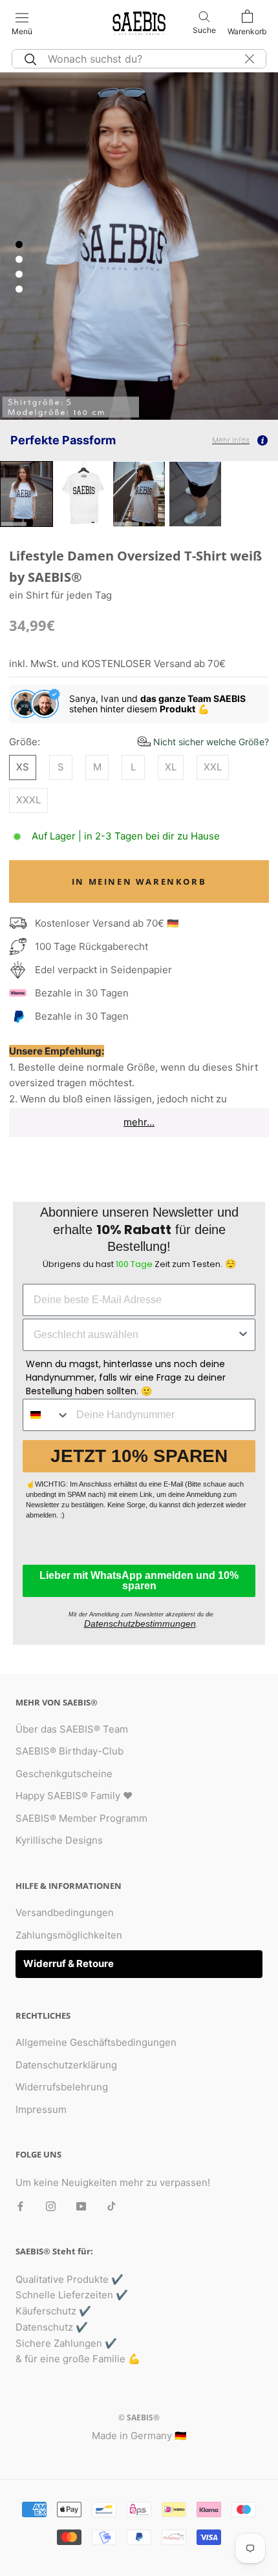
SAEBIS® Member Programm (81, 1818)
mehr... (139, 1122)
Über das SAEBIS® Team (72, 1729)
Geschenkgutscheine (64, 1774)
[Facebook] (20, 2206)
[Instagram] (51, 2206)
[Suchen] (28, 59)
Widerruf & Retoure (69, 1963)
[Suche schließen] (250, 59)
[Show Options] (243, 1335)
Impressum (41, 2109)
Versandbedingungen (65, 1912)
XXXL (28, 800)
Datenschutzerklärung (66, 2065)
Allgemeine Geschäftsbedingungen (96, 2042)
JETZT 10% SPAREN (139, 1456)
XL (171, 767)
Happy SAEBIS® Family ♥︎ (74, 1796)
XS (23, 767)
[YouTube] (81, 2206)
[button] (203, 742)
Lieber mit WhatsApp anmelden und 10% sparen (139, 1581)
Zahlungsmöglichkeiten (69, 1935)
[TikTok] (112, 2206)
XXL (213, 767)
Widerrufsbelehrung (62, 2087)
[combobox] (135, 1335)
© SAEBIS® (139, 2417)
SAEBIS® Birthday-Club (69, 1751)
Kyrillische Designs (59, 1840)
